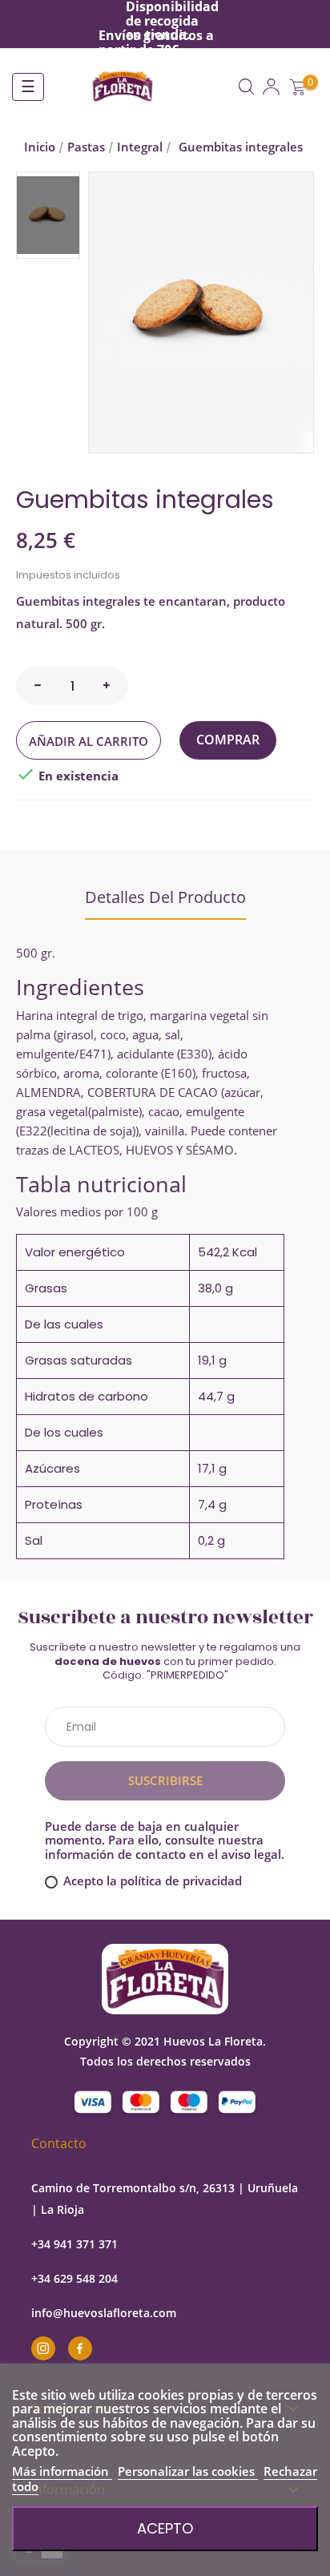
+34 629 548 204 (74, 2278)
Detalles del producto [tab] (165, 897)
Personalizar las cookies (188, 2471)
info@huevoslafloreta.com (104, 2313)
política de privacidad (181, 1881)
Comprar (228, 740)
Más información (62, 2471)
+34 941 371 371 (74, 2244)
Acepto (165, 2528)
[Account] (271, 87)
